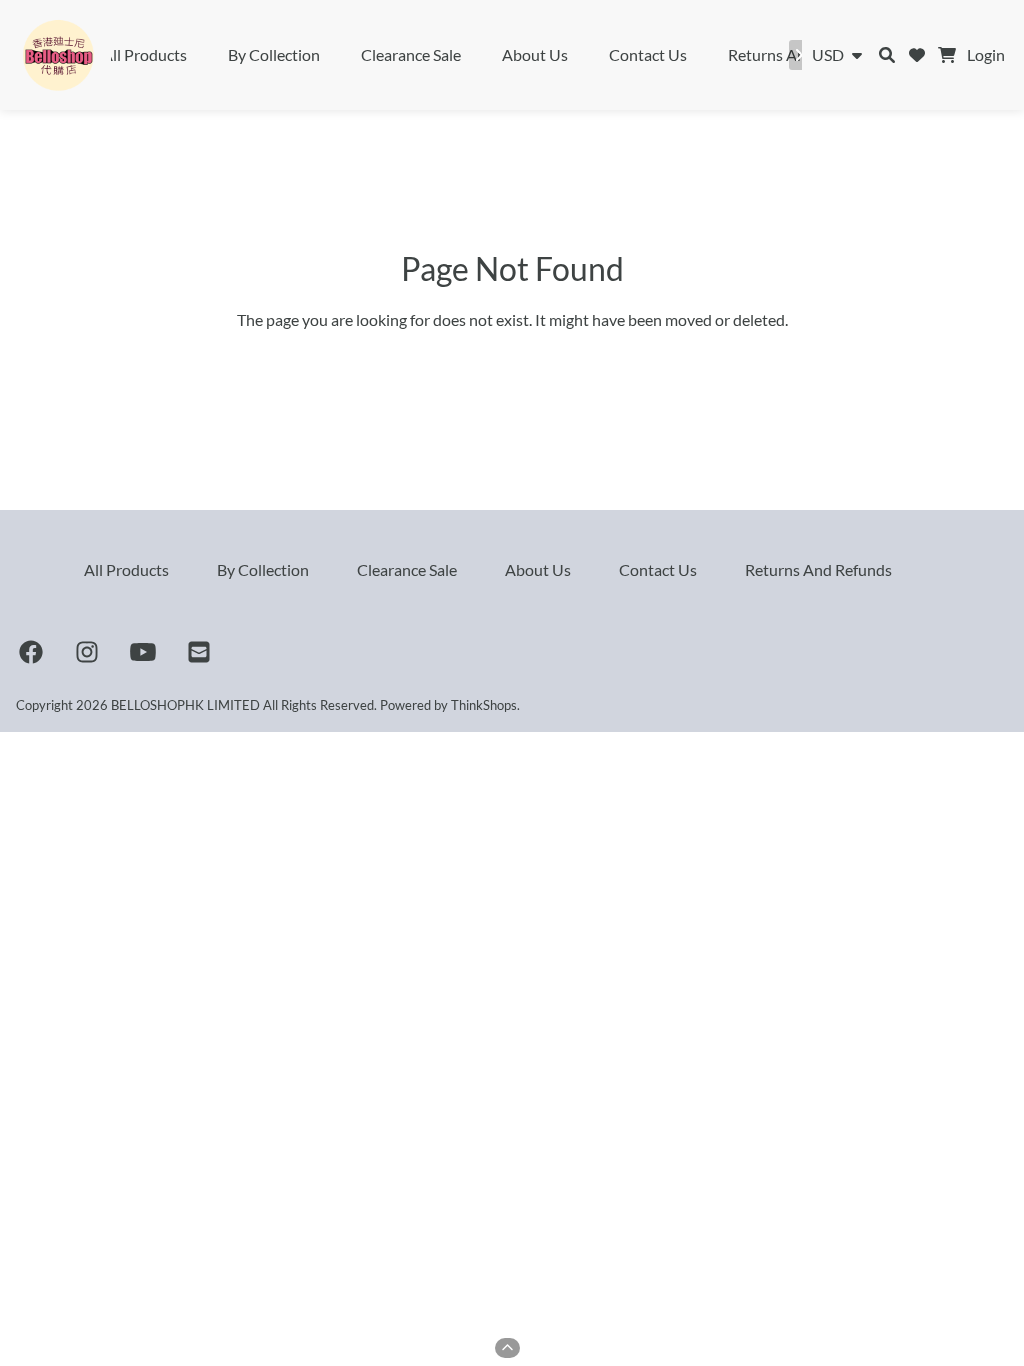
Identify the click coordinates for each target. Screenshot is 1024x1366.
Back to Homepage (512, 363)
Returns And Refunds (818, 569)
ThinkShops (484, 705)
